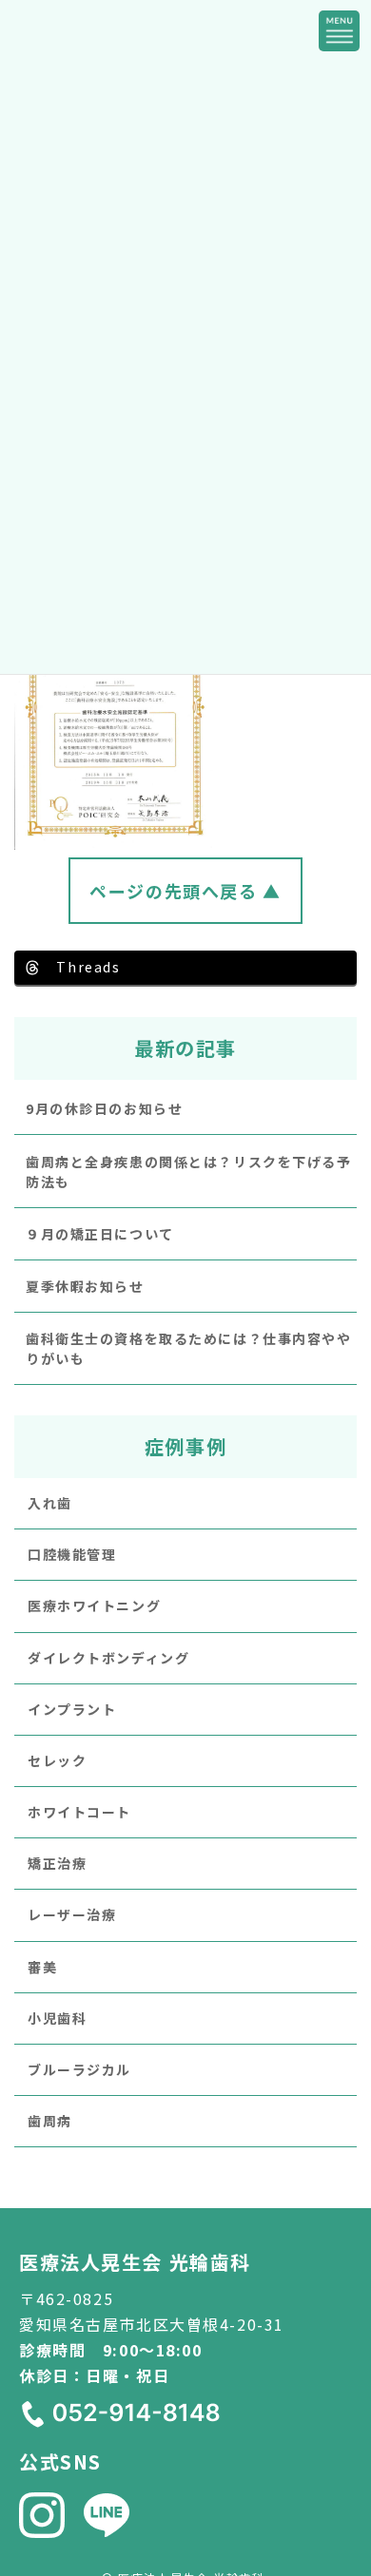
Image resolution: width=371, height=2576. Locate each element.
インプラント (72, 1709)
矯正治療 (57, 1864)
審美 (42, 1967)
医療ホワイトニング (94, 1606)
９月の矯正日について (100, 1234)
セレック (57, 1760)
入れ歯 (50, 1503)
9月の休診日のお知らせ (104, 1109)
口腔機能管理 (72, 1554)
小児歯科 (57, 2018)
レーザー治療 (72, 1915)
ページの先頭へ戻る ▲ (185, 891)
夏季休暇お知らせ (85, 1286)
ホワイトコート (79, 1812)
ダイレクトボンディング (108, 1658)
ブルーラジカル (79, 2069)
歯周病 (50, 2122)
